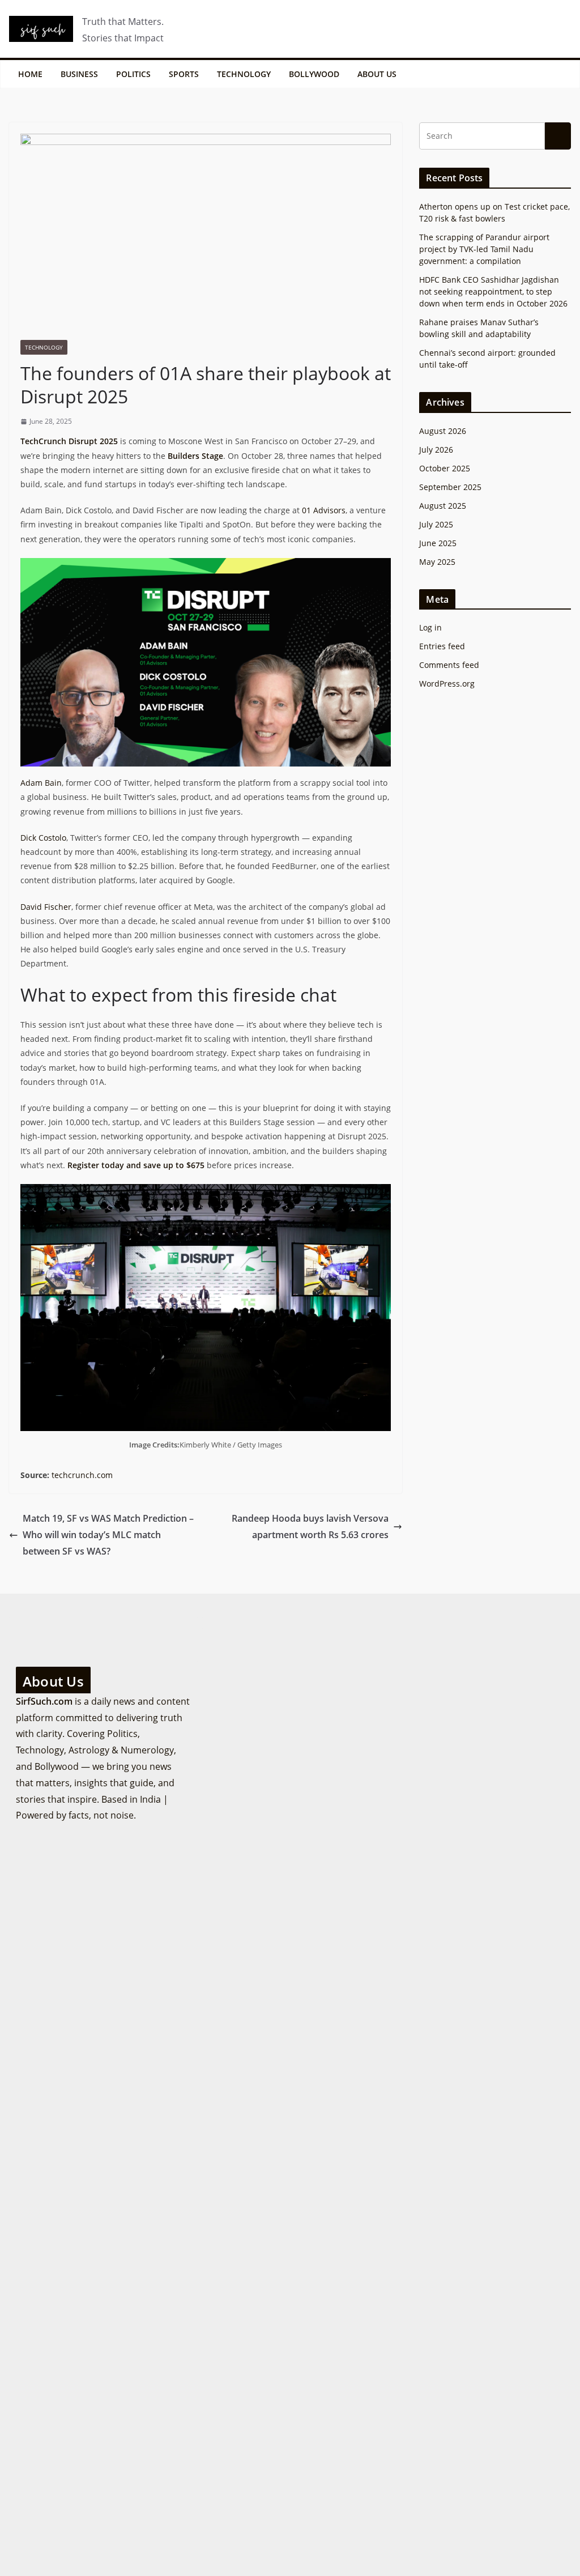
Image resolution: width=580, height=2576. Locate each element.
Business (79, 74)
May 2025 (437, 562)
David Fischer (46, 907)
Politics (133, 74)
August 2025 (443, 506)
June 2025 (438, 543)
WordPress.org (447, 684)
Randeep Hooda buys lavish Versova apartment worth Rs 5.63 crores (310, 1527)
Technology (244, 74)
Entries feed (442, 646)
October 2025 (445, 468)
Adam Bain (41, 783)
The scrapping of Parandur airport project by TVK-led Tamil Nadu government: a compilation (484, 249)
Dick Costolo (43, 838)
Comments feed (449, 665)
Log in (430, 627)
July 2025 (436, 524)
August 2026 (443, 431)
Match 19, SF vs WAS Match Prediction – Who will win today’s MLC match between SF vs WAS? (108, 1535)
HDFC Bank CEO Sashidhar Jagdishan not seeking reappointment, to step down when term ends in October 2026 (493, 291)
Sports (184, 74)
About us (377, 74)
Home (30, 74)
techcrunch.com (82, 1475)
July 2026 (436, 450)
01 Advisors (324, 510)
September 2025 (450, 487)
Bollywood (314, 74)
